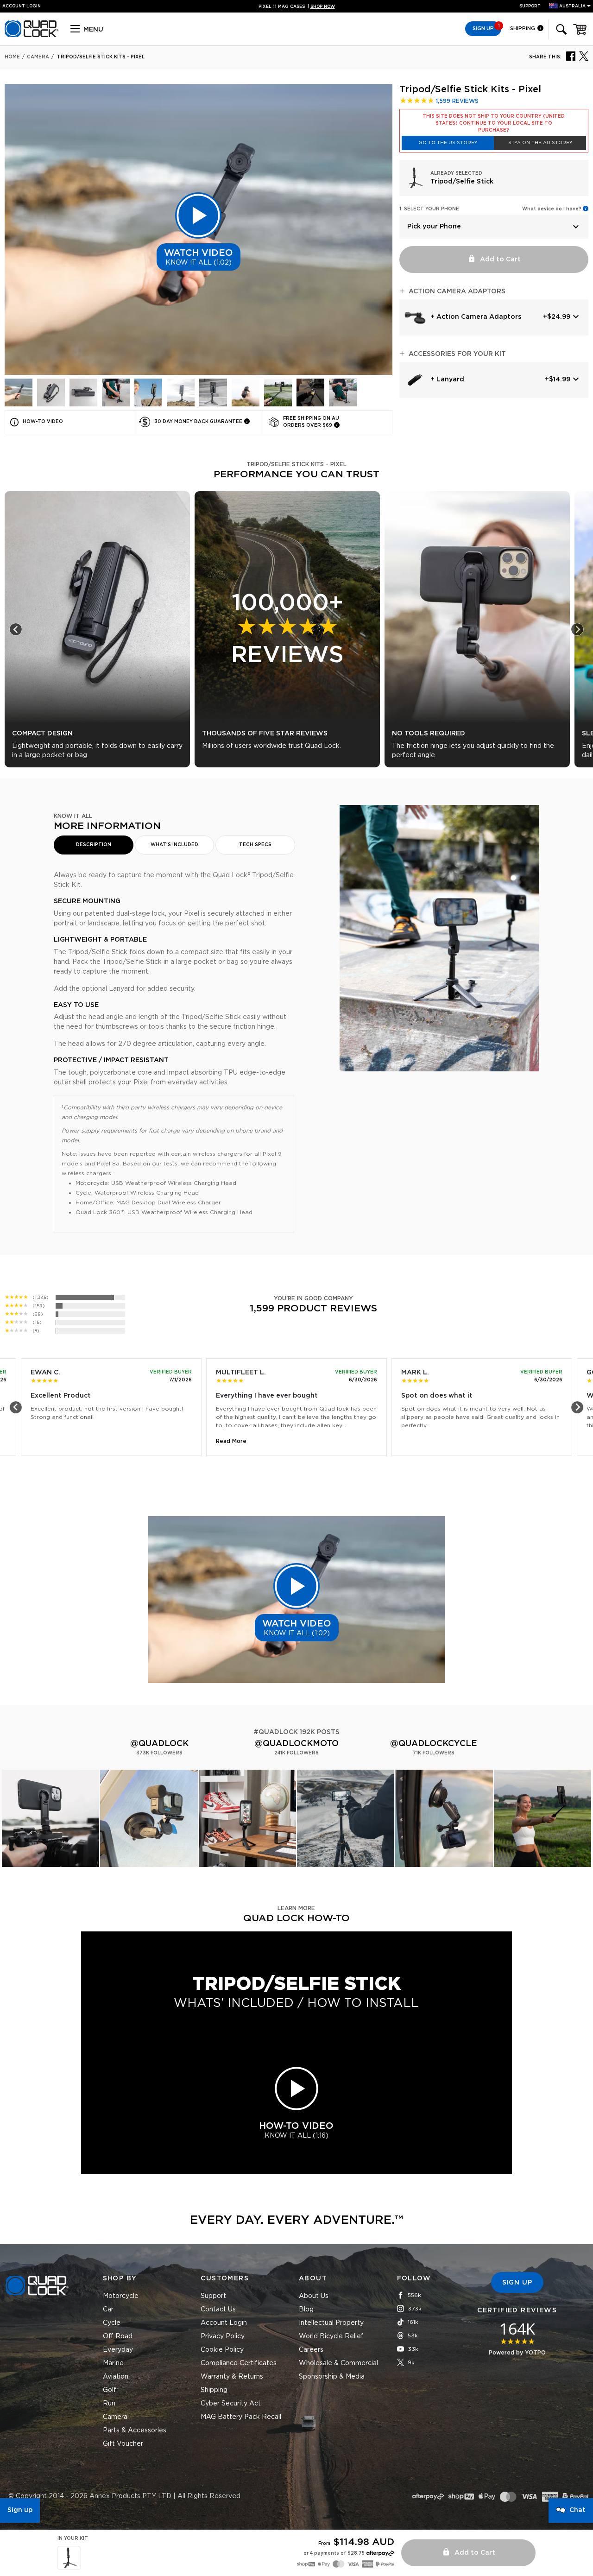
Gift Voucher (123, 2444)
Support (530, 6)
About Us (314, 2296)
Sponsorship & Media (332, 2377)
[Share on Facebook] (571, 56)
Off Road (118, 2336)
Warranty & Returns (232, 2377)
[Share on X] (584, 56)
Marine (113, 2363)
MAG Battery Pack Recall (241, 2417)
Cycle (112, 2323)
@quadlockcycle (434, 1744)
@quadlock (159, 1744)
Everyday (118, 2350)
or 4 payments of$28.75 (334, 2553)
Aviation (116, 2377)
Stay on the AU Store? (540, 143)
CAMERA (38, 57)
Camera (115, 2417)
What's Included (174, 845)
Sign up (20, 2510)
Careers (311, 2350)
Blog (306, 2310)
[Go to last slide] (16, 629)
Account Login (224, 2323)
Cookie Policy (222, 2350)
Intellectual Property (331, 2323)
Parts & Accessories (135, 2430)
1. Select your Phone (429, 209)
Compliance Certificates (239, 2363)
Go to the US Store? (448, 143)
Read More (231, 1441)
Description (94, 845)
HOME (12, 57)
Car (108, 2310)
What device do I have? (552, 209)
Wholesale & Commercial (338, 2363)
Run (109, 2404)
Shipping (523, 28)
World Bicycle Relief (331, 2336)
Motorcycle (121, 2296)
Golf (110, 2390)
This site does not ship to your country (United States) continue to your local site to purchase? (494, 123)
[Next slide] (577, 629)
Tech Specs (255, 845)
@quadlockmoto (296, 1744)
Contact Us (218, 2310)
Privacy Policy (223, 2336)
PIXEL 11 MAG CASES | (297, 7)
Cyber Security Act (231, 2404)
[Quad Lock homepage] (32, 36)
